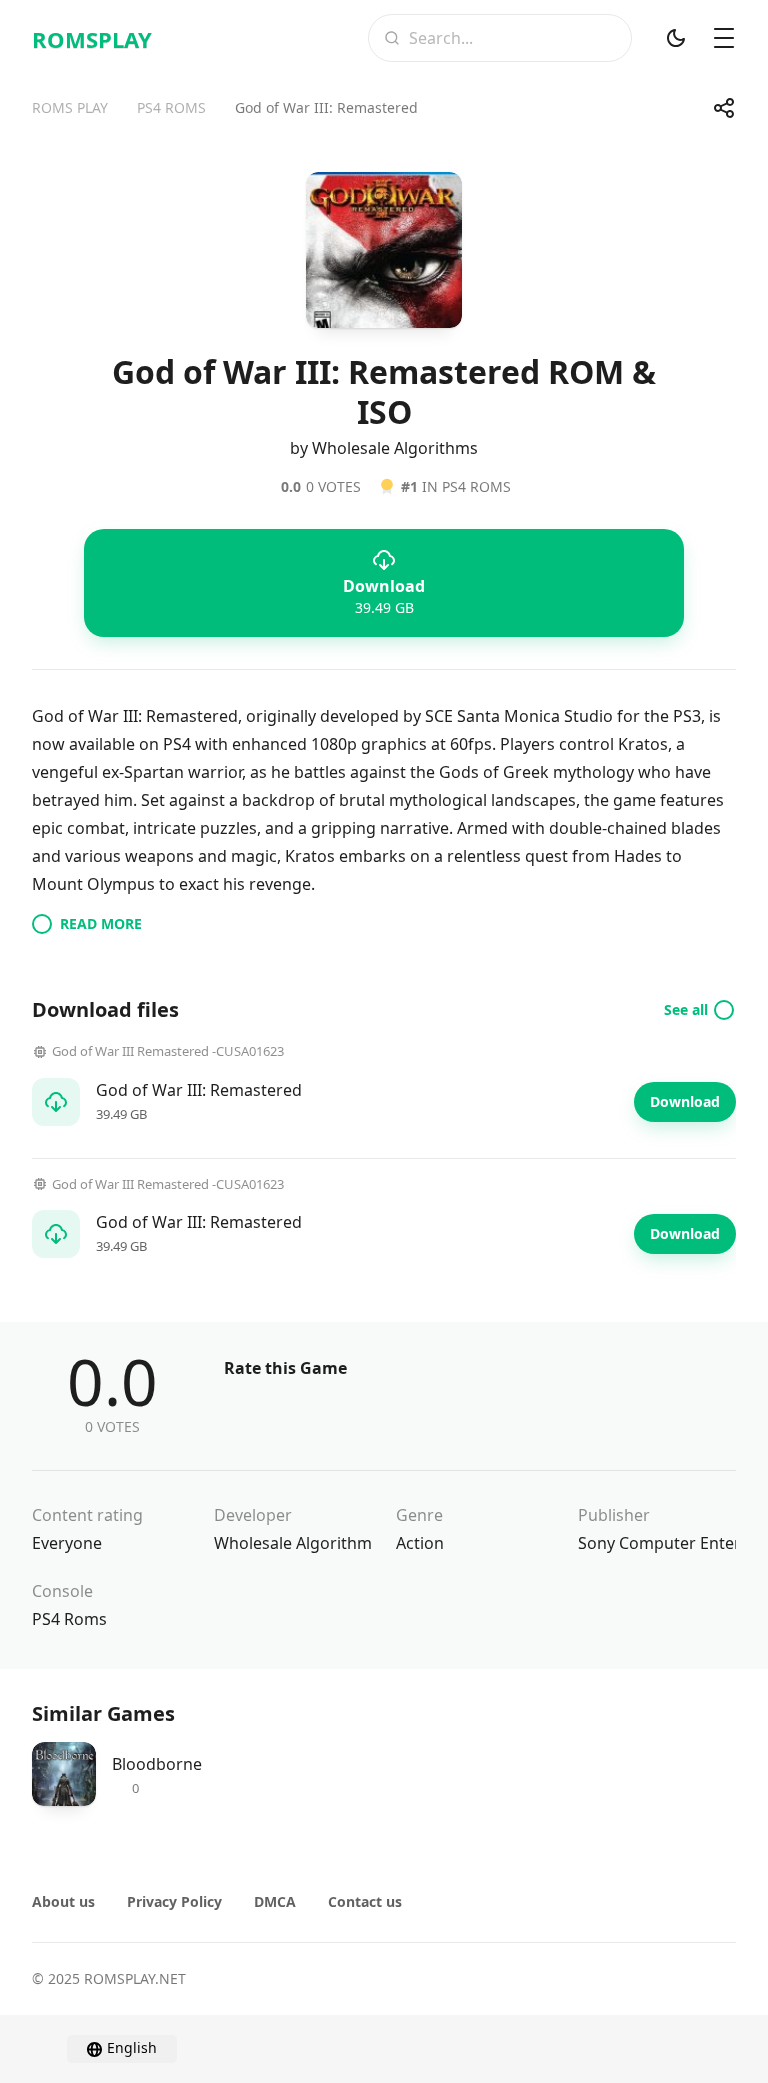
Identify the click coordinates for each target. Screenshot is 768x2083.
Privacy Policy (174, 1901)
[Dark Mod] (676, 38)
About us (63, 1901)
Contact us (365, 1901)
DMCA (275, 1901)
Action (420, 1543)
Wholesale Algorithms (297, 1543)
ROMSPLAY (92, 39)
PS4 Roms (69, 1619)
